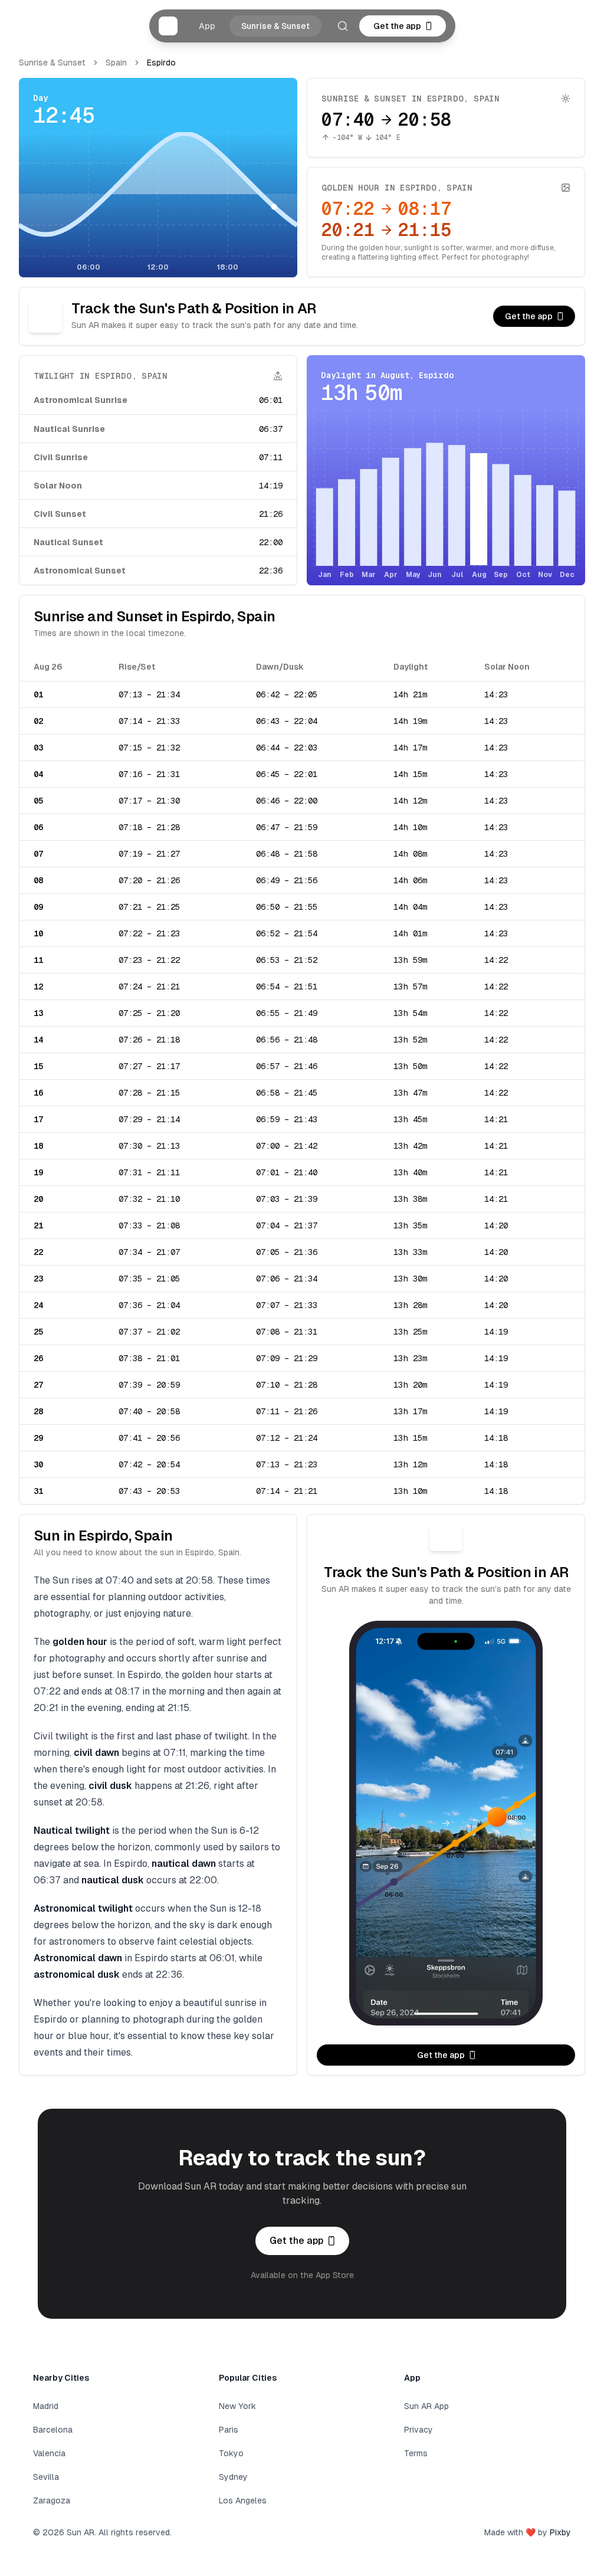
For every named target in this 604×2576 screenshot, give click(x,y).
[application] (158, 203)
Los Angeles (243, 2500)
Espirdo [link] (161, 63)
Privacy (418, 2430)
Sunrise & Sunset (275, 26)
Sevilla (46, 2477)
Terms (416, 2453)
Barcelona (53, 2430)
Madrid (46, 2406)
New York (237, 2406)
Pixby (560, 2532)
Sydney (233, 2477)
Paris (229, 2430)
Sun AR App (426, 2406)
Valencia (49, 2453)
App (207, 26)
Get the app (397, 26)
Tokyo (231, 2453)
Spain (116, 63)
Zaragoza (52, 2500)
